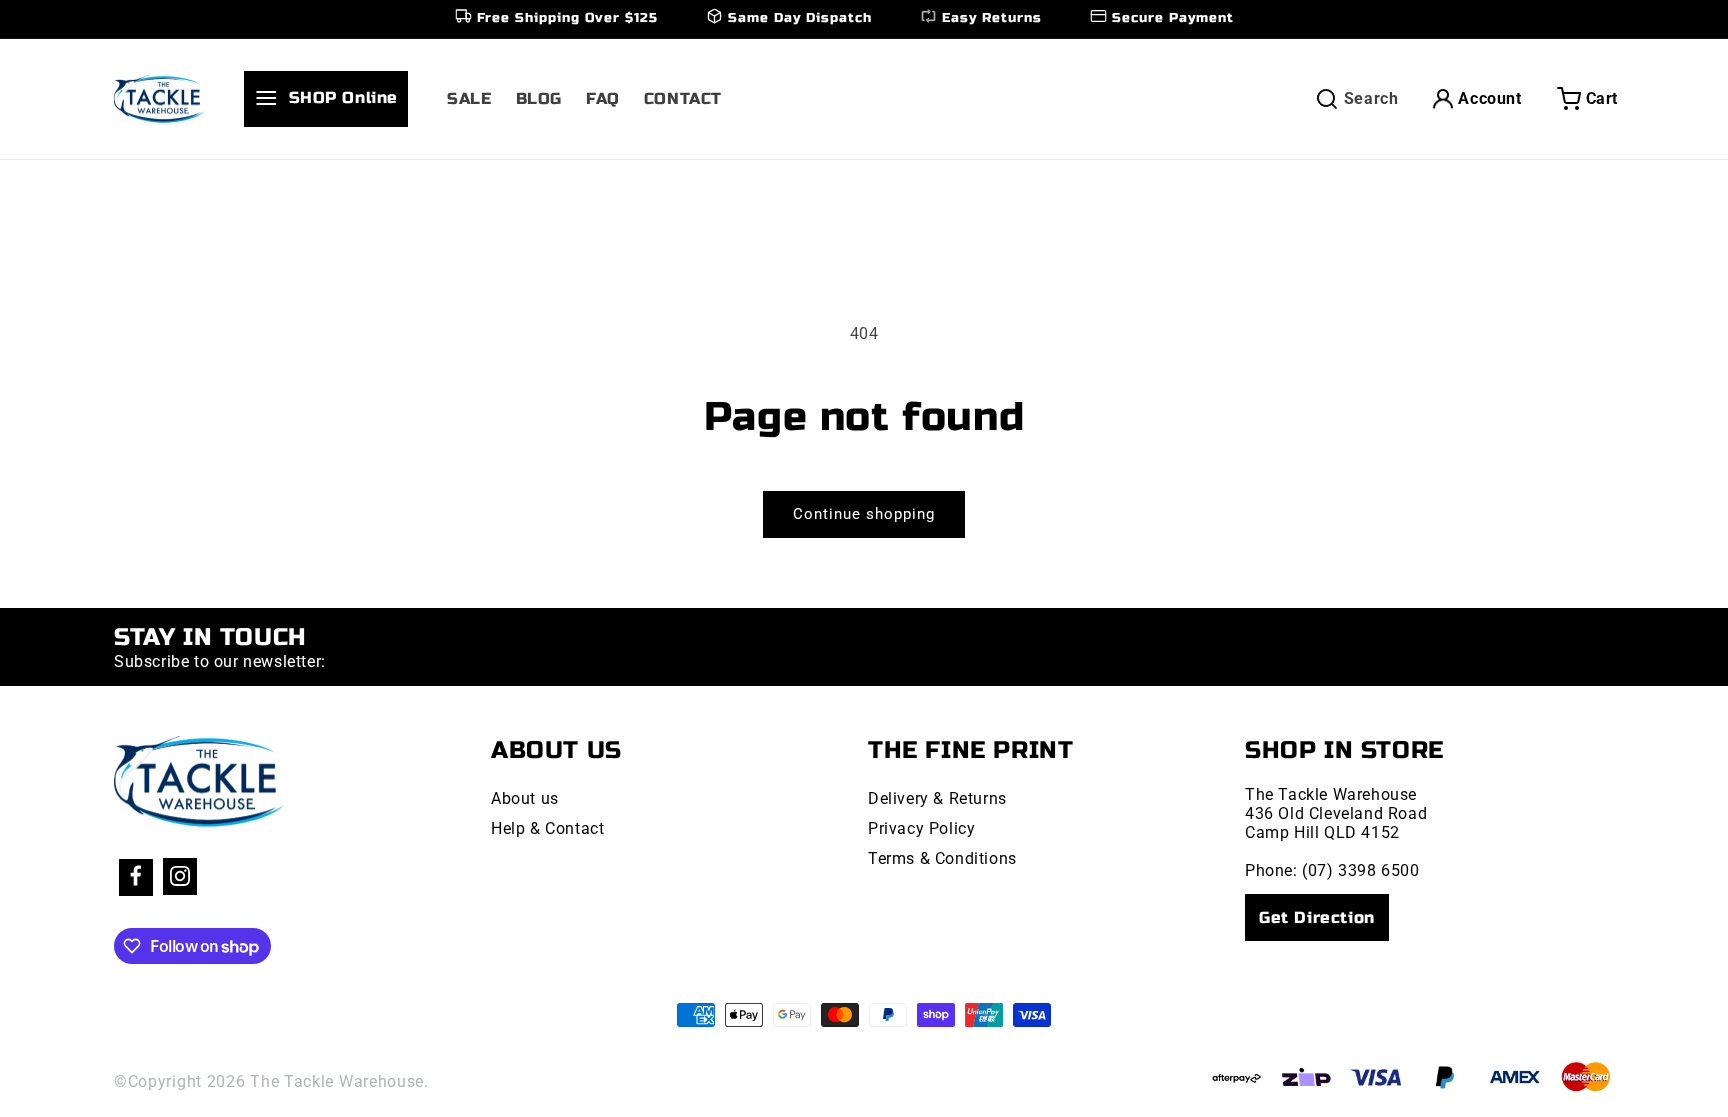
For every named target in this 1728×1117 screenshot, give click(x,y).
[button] (334, 99)
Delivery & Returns (937, 798)
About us (525, 798)
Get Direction (1317, 917)
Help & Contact (547, 828)
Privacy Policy (921, 828)
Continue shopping (864, 514)
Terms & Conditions (942, 858)
